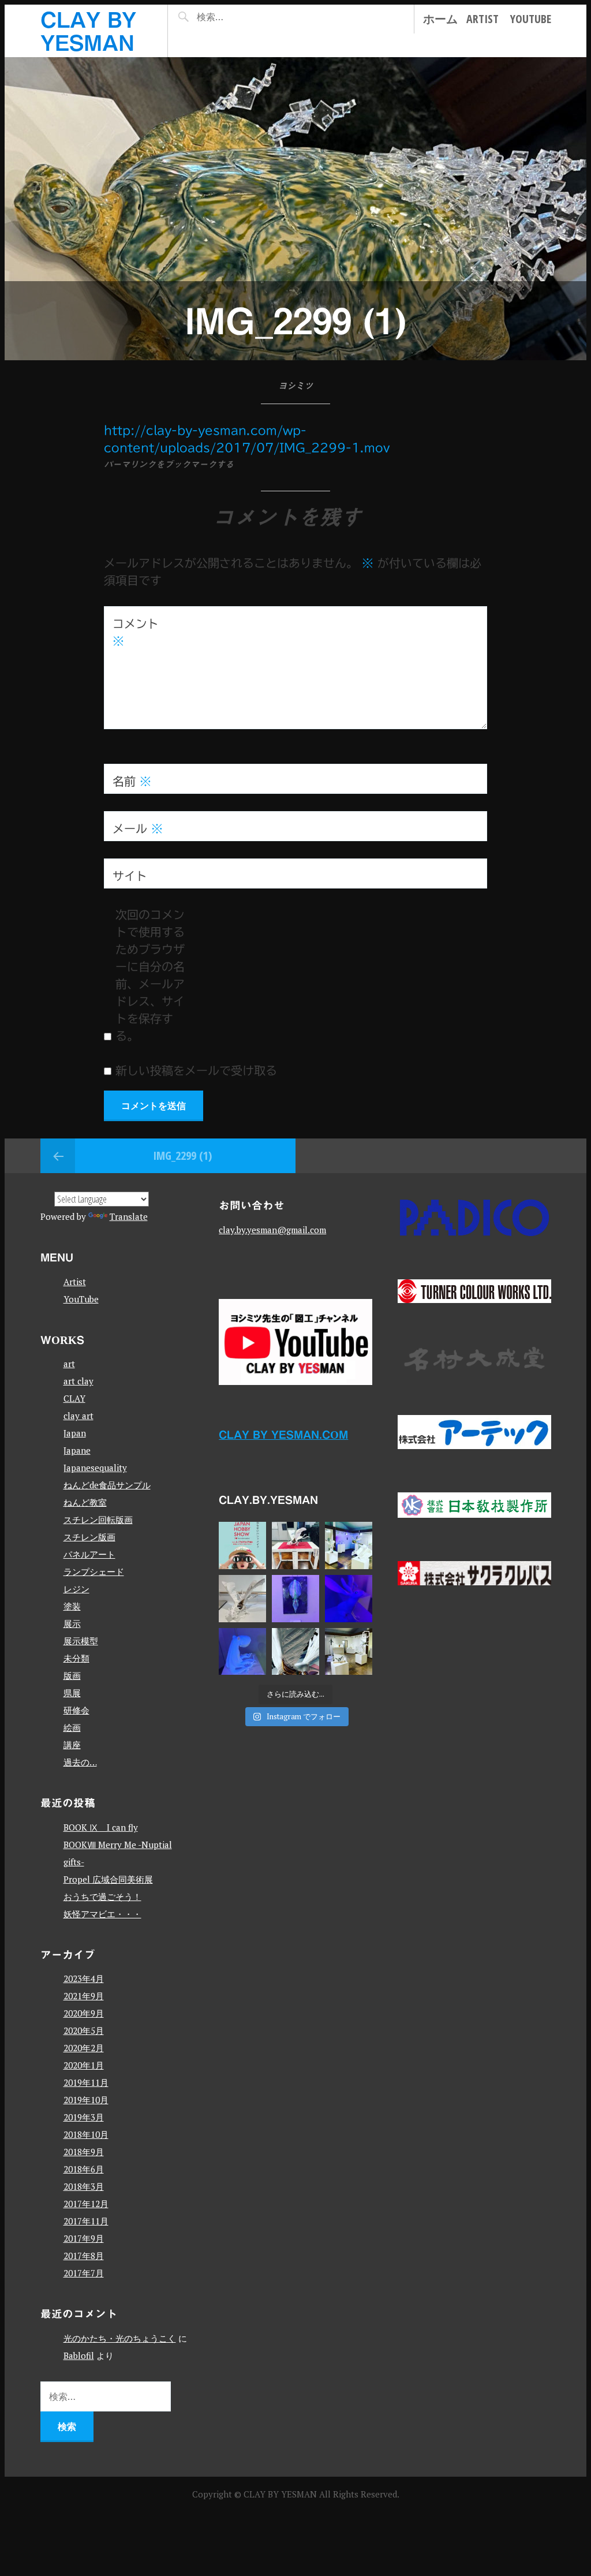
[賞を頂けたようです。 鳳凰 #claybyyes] (242, 1599)
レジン (76, 1589)
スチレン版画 (89, 1537)
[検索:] (236, 17)
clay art (78, 1416)
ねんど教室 (85, 1502)
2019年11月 (86, 2082)
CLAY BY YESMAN (281, 2494)
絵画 (72, 1727)
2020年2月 (84, 2048)
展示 (72, 1623)
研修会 (76, 1710)
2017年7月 (84, 2273)
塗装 (72, 1606)
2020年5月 (84, 2030)
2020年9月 (84, 2013)
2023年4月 (84, 1978)
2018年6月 (84, 2169)
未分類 (76, 1658)
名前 (132, 781)
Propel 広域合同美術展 (108, 1879)
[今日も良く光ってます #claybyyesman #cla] (295, 1599)
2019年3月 (84, 2117)
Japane (77, 1450)
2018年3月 (84, 2186)
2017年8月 (84, 2256)
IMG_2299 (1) (182, 1156)
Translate (129, 1216)
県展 (72, 1693)
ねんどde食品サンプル (107, 1485)
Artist (482, 19)
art (69, 1364)
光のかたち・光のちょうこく (120, 2338)
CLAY (74, 1398)
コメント (136, 632)
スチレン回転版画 (98, 1520)
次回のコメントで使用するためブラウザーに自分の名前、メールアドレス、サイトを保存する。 (150, 975)
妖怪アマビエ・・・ (102, 1914)
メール (138, 828)
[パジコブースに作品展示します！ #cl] (242, 1545)
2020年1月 (84, 2065)
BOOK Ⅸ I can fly (101, 1827)
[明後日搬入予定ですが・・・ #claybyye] (295, 1652)
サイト (130, 876)
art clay (78, 1381)
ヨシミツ (295, 386)
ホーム (440, 19)
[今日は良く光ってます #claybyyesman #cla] (242, 1652)
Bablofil (79, 2355)
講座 (72, 1745)
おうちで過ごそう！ (102, 1896)
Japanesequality (95, 1468)
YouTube (531, 19)
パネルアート (89, 1554)
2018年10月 (86, 2134)
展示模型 (81, 1641)
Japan (75, 1433)
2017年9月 (84, 2238)
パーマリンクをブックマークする (169, 464)
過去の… (80, 1762)
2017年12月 (86, 2204)
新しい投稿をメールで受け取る (196, 1070)
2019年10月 (86, 2100)
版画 (72, 1675)
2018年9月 (84, 2152)
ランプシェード (94, 1571)
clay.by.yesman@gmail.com (272, 1230)
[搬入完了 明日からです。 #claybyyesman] (349, 1652)
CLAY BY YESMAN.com (283, 1434)
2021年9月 (84, 1996)
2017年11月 (86, 2221)
